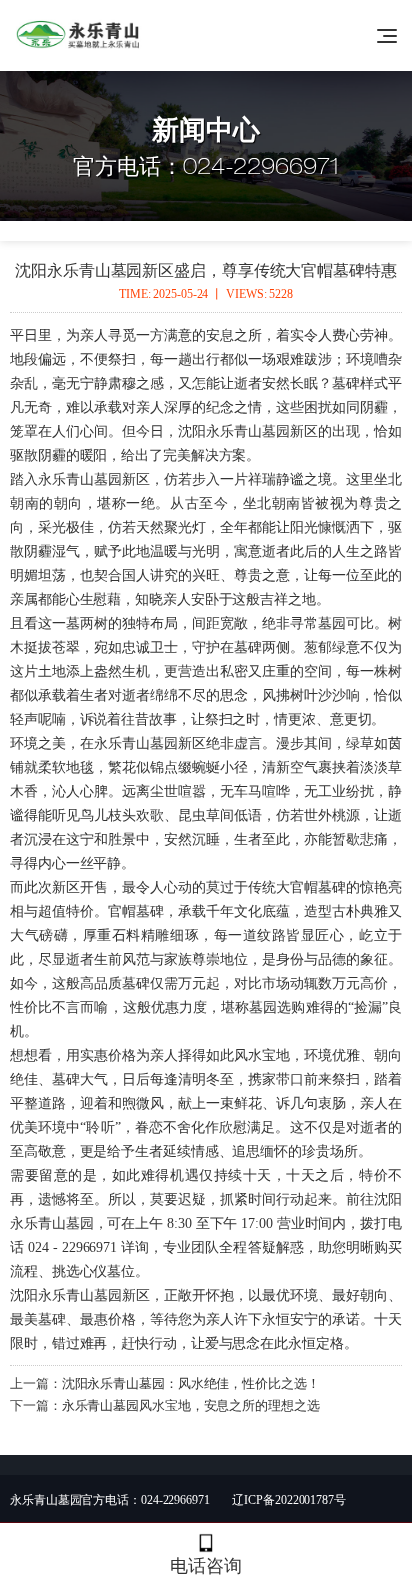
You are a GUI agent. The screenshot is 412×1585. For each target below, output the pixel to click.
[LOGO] (81, 34)
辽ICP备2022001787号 (288, 1500)
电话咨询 (206, 1566)
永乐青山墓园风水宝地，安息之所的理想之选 (191, 1405)
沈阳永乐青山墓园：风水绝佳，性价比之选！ (191, 1383)
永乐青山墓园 (80, 479)
